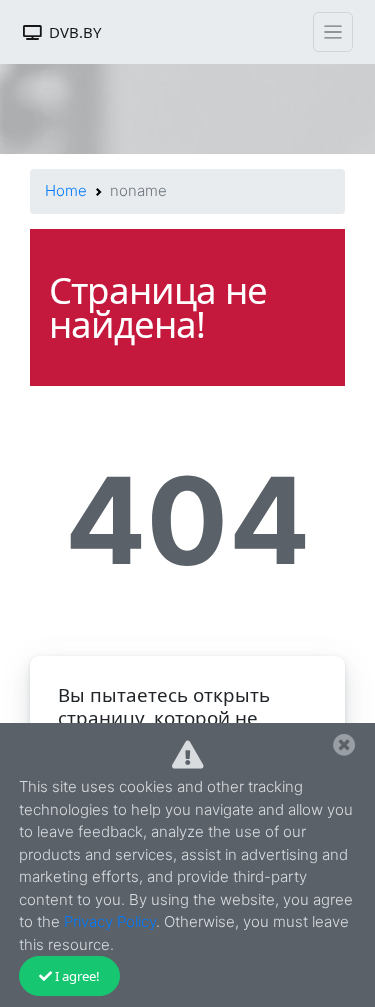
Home (66, 190)
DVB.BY (75, 32)
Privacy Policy (110, 921)
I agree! (77, 976)
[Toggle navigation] (333, 32)
